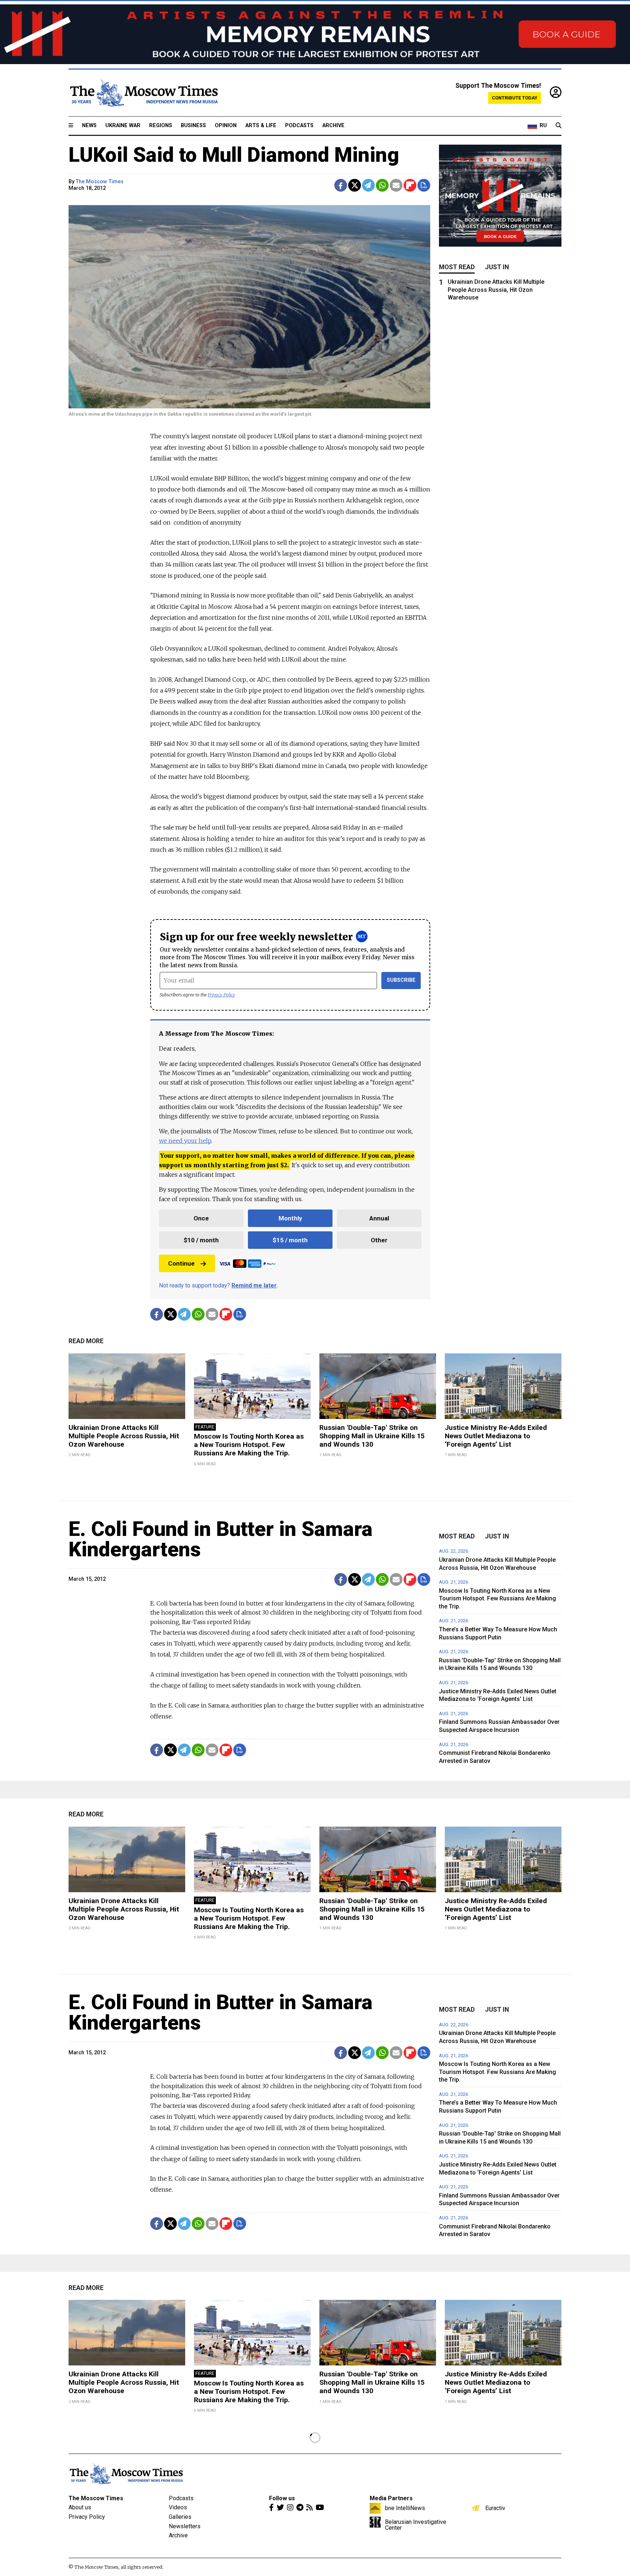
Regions (161, 126)
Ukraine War (123, 126)
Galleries (180, 2517)
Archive (333, 126)
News (89, 126)
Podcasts (299, 126)
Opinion (226, 126)
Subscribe (401, 980)
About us (80, 2507)
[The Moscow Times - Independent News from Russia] (143, 93)
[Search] (559, 126)
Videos (178, 2507)
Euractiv (495, 2508)
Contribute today (515, 98)
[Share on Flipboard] (410, 185)
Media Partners (391, 2498)
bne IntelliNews (405, 2508)
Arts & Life (261, 126)
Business (193, 126)
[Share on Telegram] (368, 185)
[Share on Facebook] (341, 185)
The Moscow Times (100, 182)
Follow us (282, 2498)
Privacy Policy (221, 995)
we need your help (185, 1141)
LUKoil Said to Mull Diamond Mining (234, 155)
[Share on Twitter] (355, 185)
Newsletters (185, 2526)
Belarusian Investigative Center (416, 2525)
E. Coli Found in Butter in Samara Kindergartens (221, 1539)
